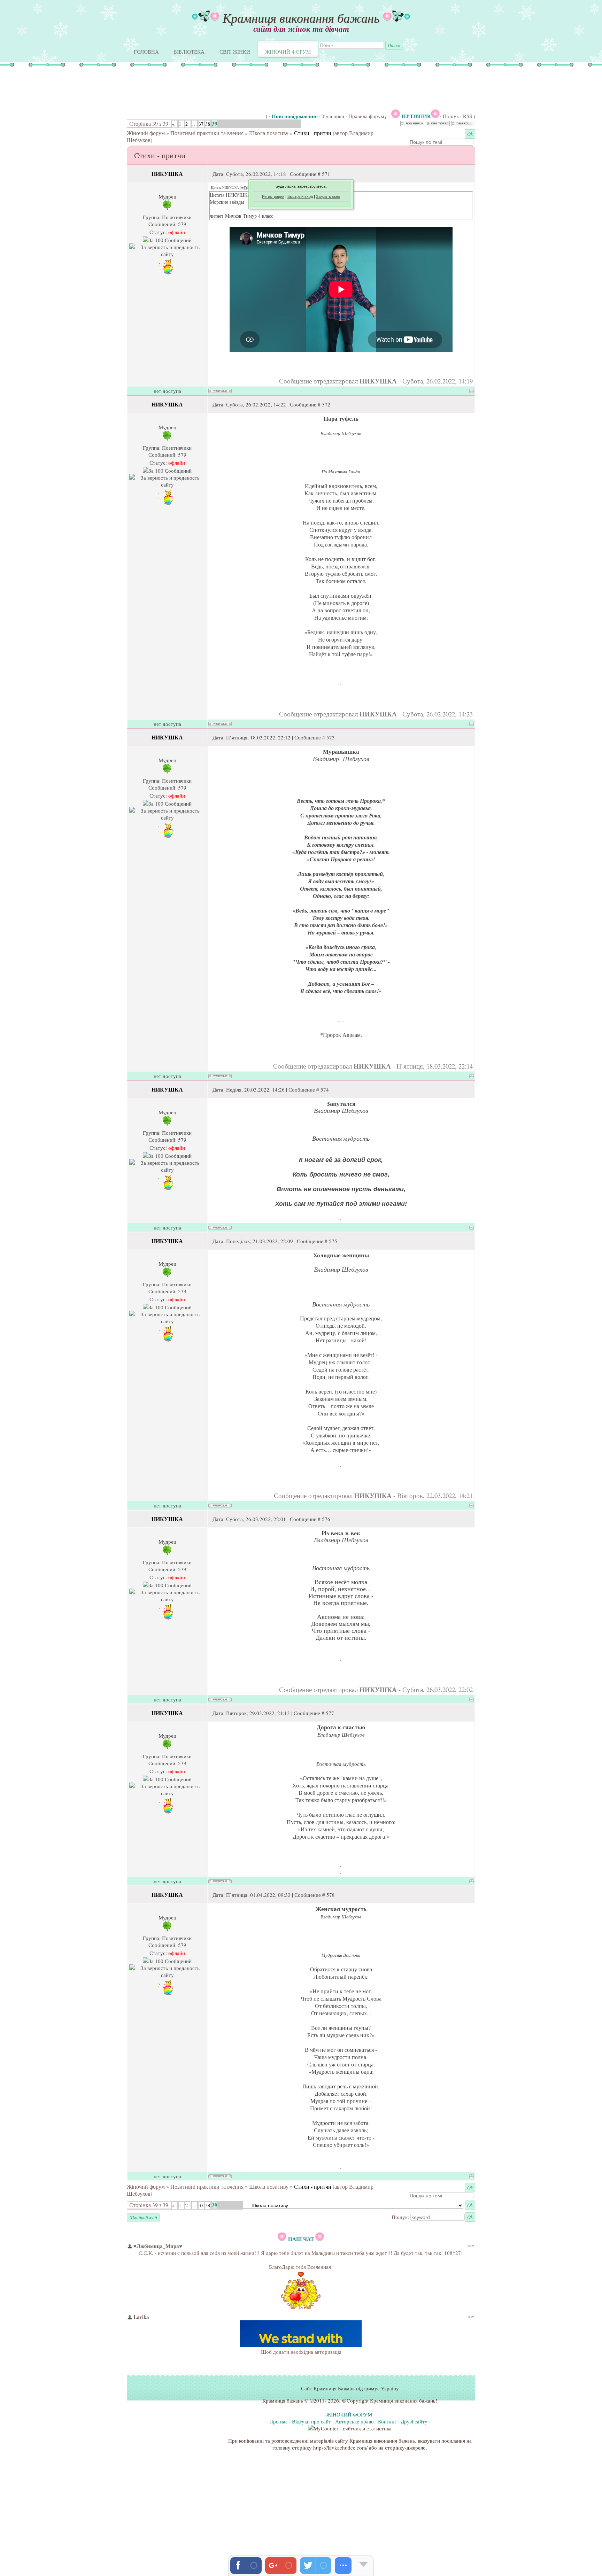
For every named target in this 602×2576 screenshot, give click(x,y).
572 (326, 404)
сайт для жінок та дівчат (301, 29)
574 (325, 1089)
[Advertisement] (231, 89)
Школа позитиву (269, 133)
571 (326, 174)
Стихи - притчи (313, 133)
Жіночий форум (146, 133)
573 (331, 737)
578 (331, 1895)
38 (208, 124)
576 (326, 1519)
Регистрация (273, 196)
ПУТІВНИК (416, 116)
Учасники (333, 116)
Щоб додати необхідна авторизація (301, 2352)
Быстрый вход (300, 196)
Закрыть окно (328, 196)
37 (201, 124)
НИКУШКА (167, 174)
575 (333, 1241)
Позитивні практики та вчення (207, 133)
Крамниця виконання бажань (301, 18)
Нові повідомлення (295, 116)
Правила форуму (368, 116)
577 (330, 1713)
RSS (468, 116)
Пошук (451, 116)
